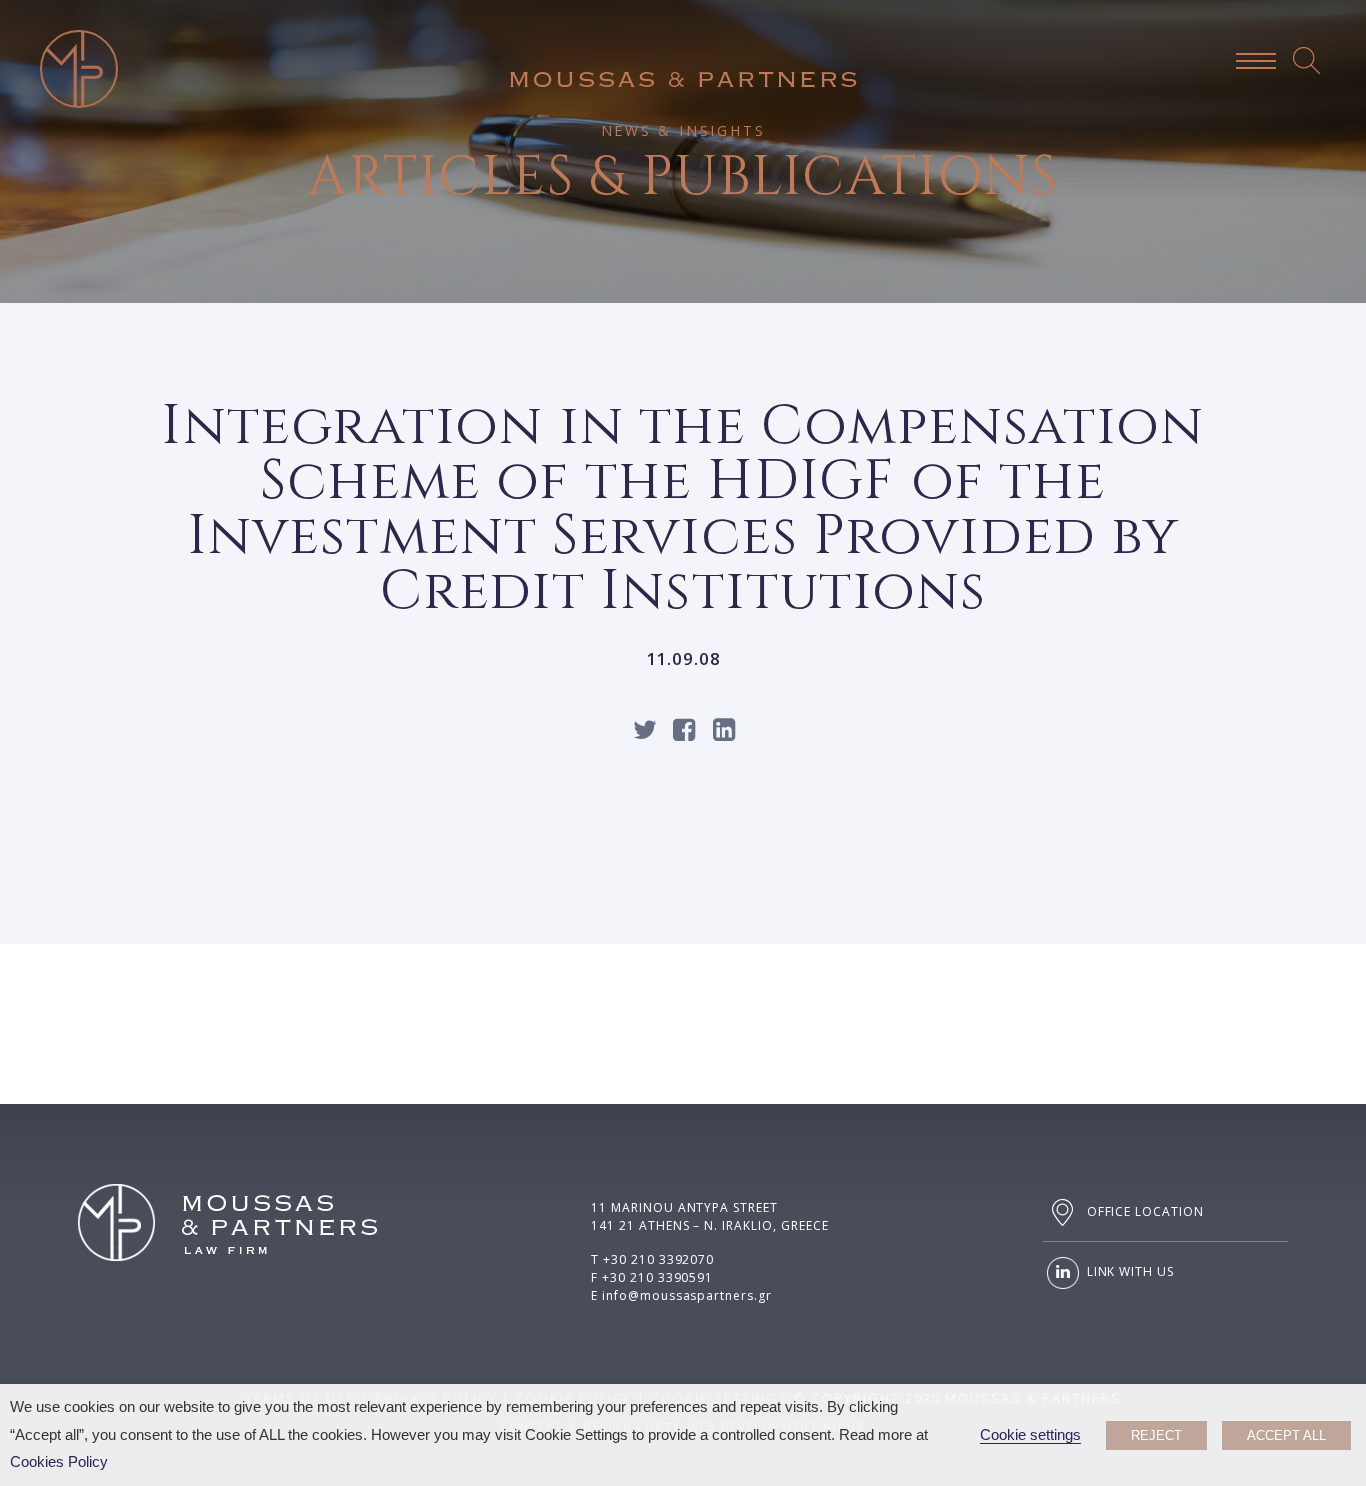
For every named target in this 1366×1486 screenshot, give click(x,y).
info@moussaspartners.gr (687, 1295)
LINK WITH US (1128, 1272)
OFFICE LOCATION (1143, 1211)
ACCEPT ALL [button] (1286, 1435)
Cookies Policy (59, 1462)
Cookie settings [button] (1030, 1435)
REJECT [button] (1156, 1435)
